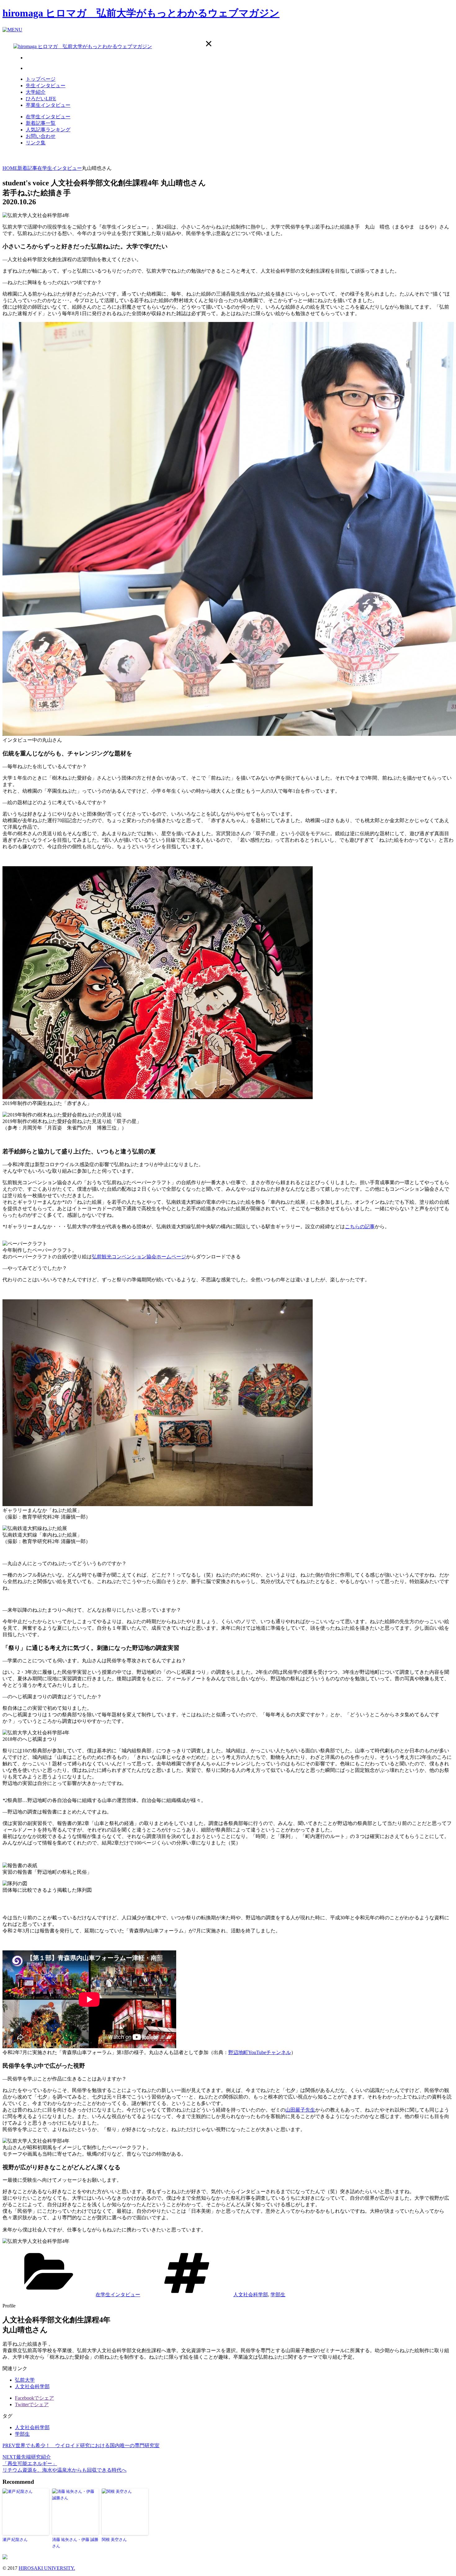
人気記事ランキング (48, 130)
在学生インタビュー (48, 117)
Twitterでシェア (32, 2404)
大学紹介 (36, 92)
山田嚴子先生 (300, 2110)
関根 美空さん (114, 2540)
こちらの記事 (360, 1227)
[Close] (209, 44)
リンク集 (36, 143)
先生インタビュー (46, 86)
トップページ (41, 79)
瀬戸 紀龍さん (15, 2540)
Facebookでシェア (34, 2398)
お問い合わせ (41, 136)
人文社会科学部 (251, 2295)
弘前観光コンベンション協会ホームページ (139, 1257)
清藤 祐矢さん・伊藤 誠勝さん (75, 2543)
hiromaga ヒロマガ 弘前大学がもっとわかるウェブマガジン (141, 13)
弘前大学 (25, 2380)
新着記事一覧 (41, 123)
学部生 (278, 2295)
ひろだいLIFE (41, 99)
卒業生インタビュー (48, 105)
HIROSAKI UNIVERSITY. (47, 2568)
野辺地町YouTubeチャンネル (260, 2052)
